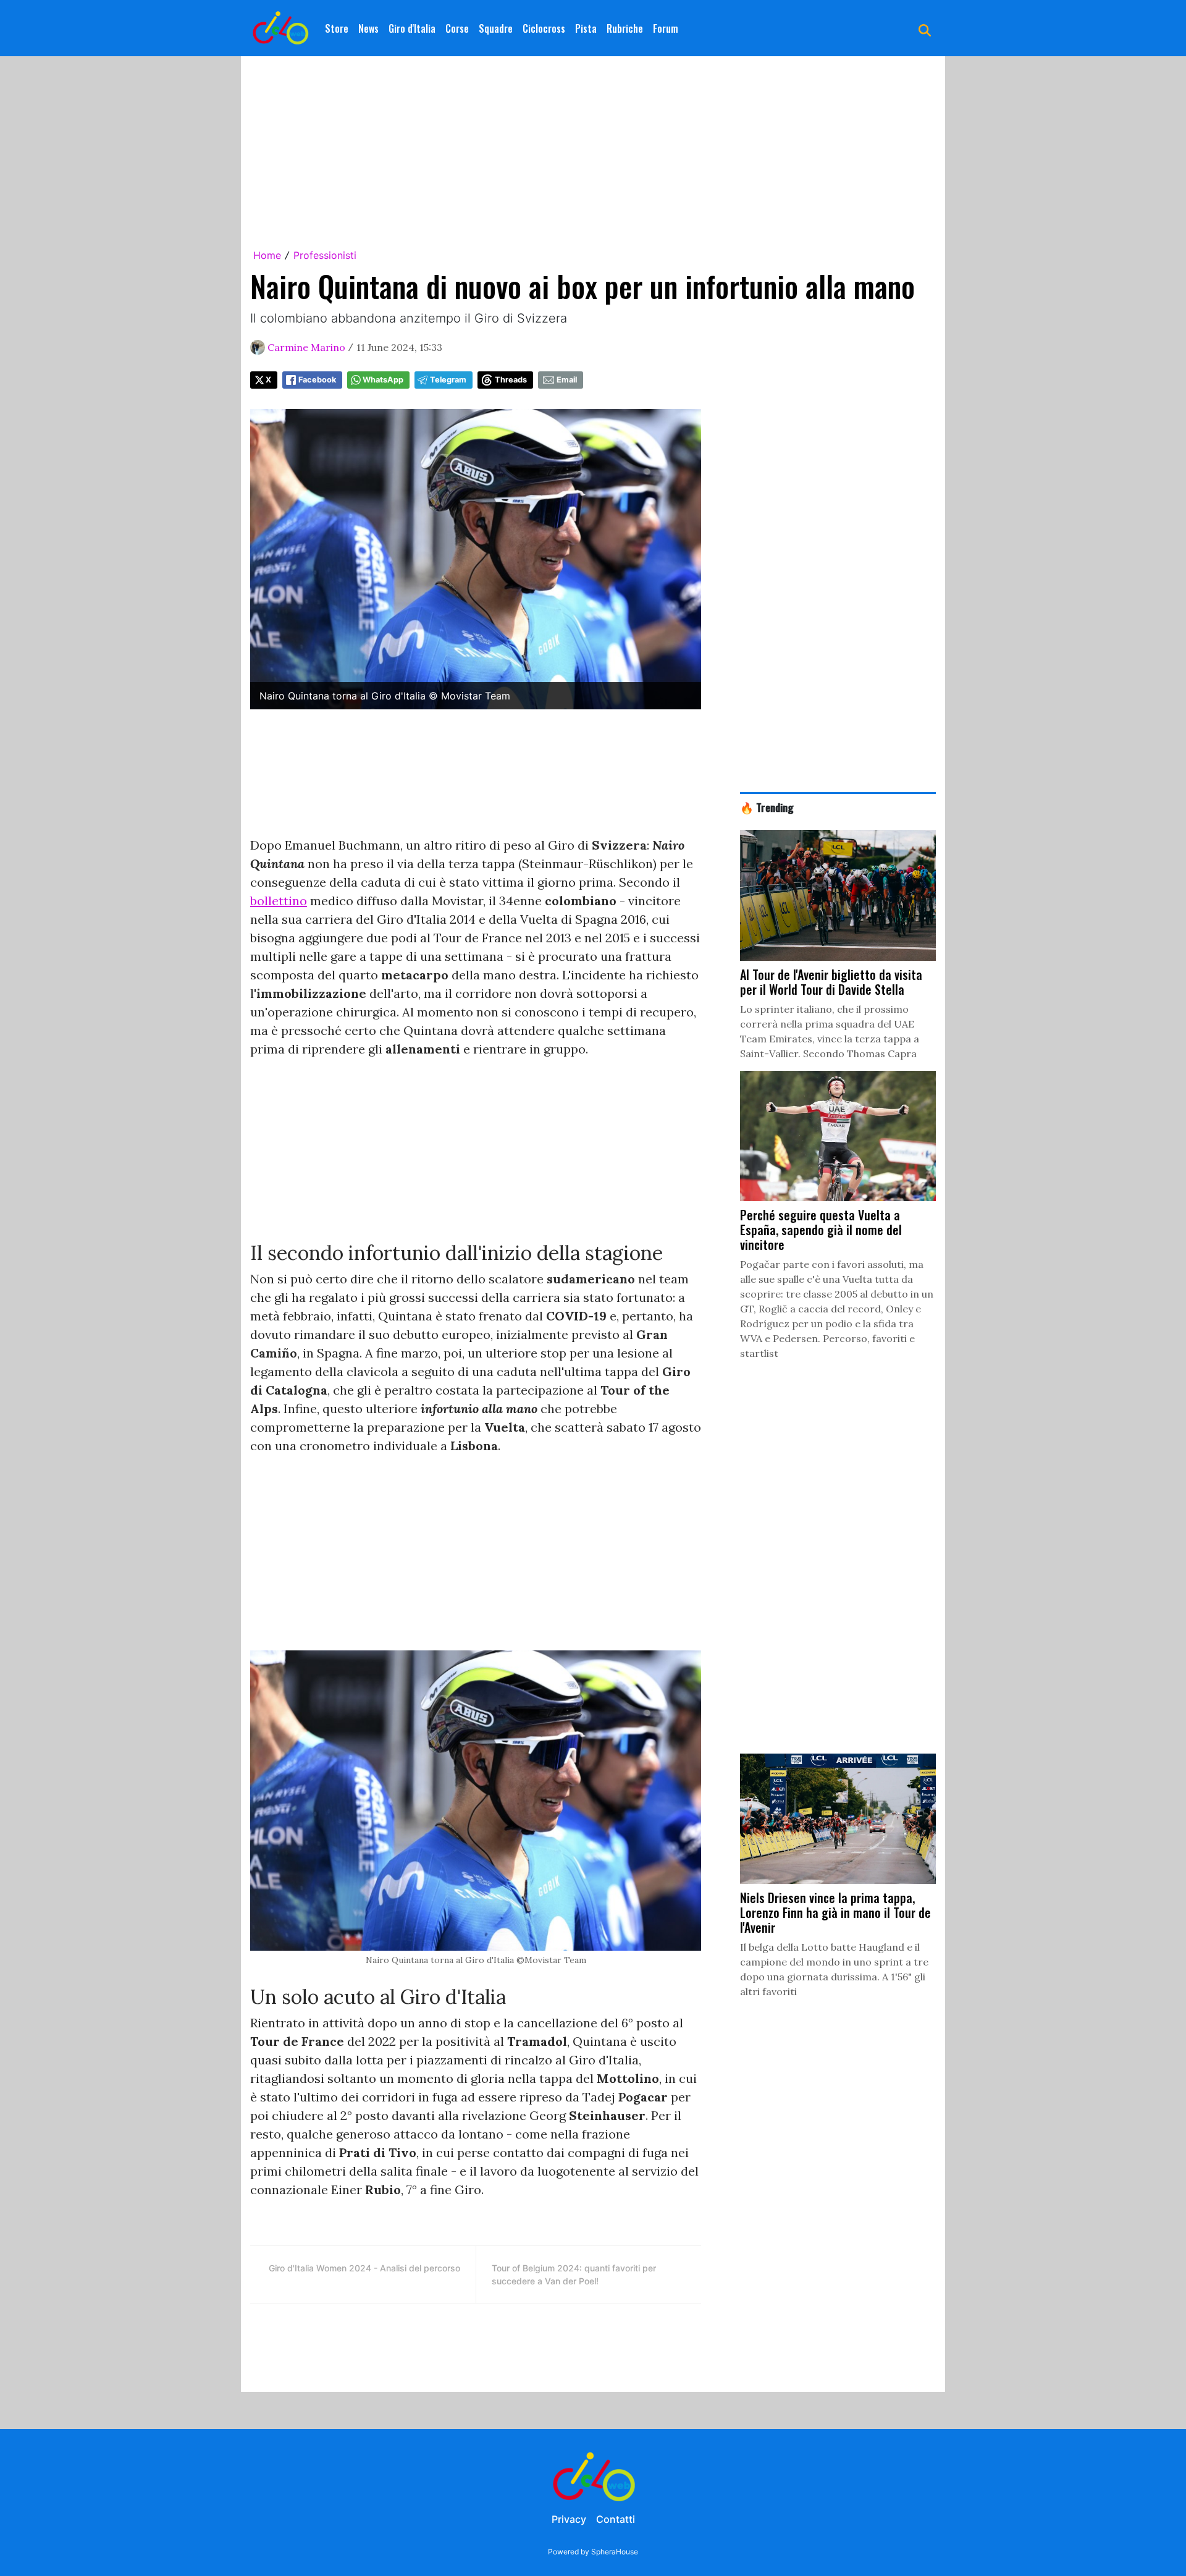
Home (267, 255)
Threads (511, 380)
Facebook (317, 380)
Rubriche (625, 28)
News (368, 28)
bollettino (279, 901)
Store (337, 28)
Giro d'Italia (412, 28)
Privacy (569, 2519)
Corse (457, 28)
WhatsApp (383, 380)
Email (567, 380)
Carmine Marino (306, 347)
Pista (586, 28)
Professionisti (325, 255)
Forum (666, 28)
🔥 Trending (767, 807)
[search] (925, 28)
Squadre (496, 28)
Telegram (448, 380)
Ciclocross (544, 28)
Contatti (616, 2519)
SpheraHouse (615, 2552)
